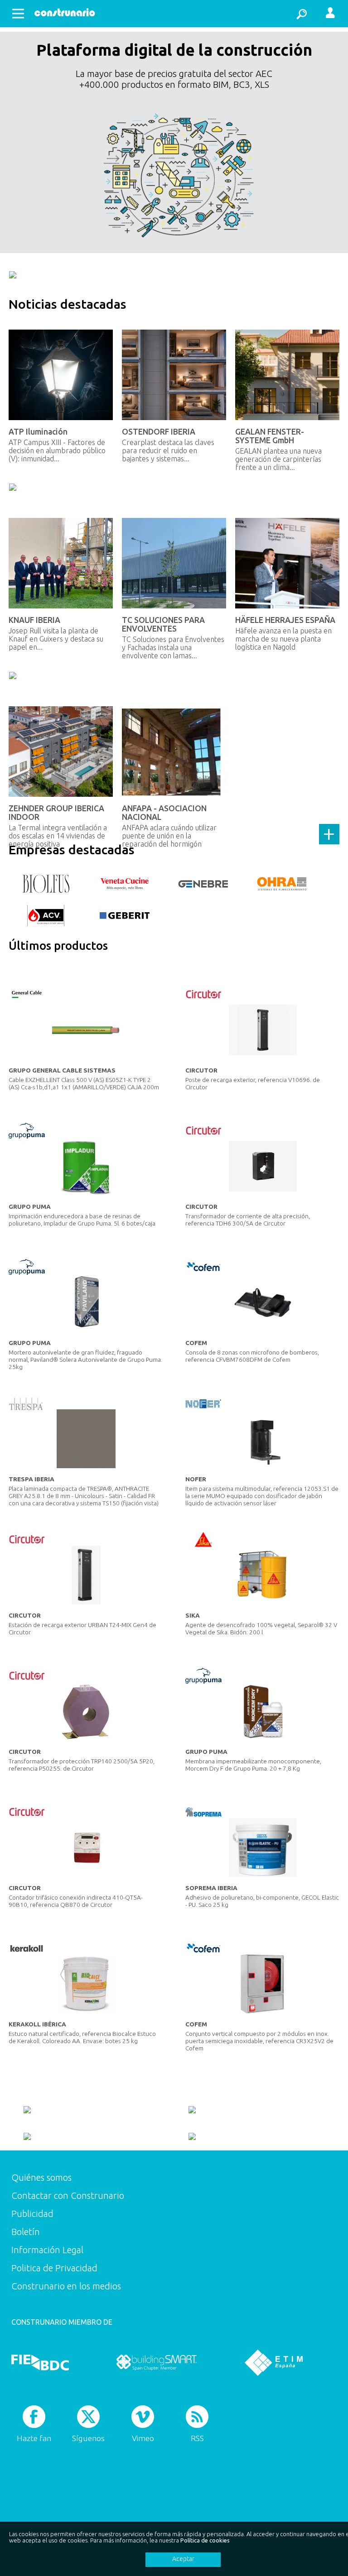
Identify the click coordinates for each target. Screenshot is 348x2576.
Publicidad (32, 2214)
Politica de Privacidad (54, 2268)
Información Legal (47, 2250)
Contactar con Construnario (68, 2195)
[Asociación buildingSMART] (157, 2362)
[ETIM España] (274, 2362)
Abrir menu (18, 14)
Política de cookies (205, 2540)
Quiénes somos (41, 2177)
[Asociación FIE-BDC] (40, 2362)
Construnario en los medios (66, 2286)
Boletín (26, 2232)
